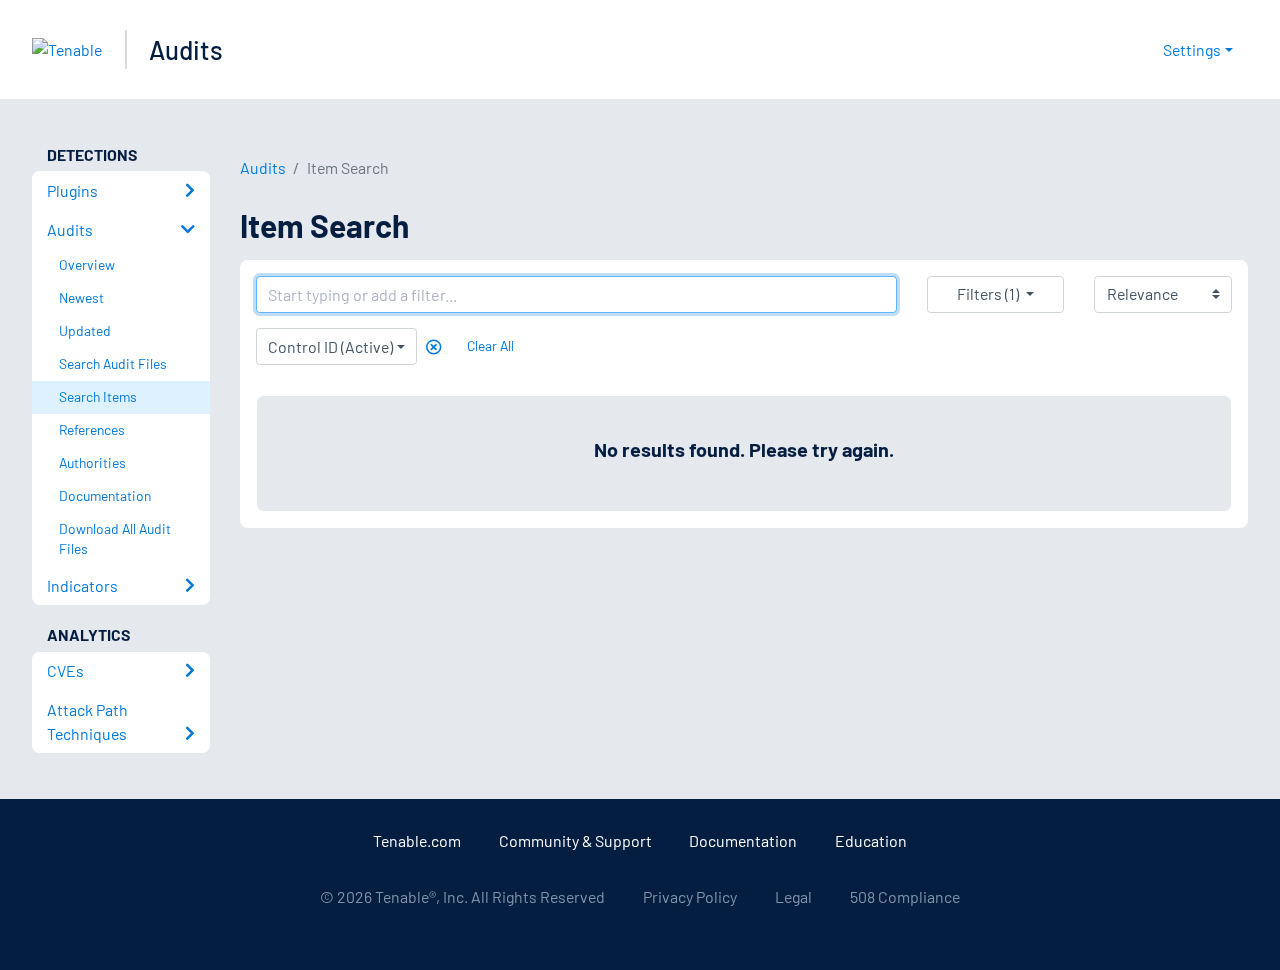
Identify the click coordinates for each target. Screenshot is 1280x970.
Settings (1192, 49)
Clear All (490, 345)
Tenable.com (417, 840)
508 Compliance (905, 896)
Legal (793, 896)
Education (871, 840)
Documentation (743, 840)
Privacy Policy (690, 896)
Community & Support (575, 840)
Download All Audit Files (115, 539)
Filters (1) (988, 293)
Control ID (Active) (330, 346)
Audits (186, 49)
